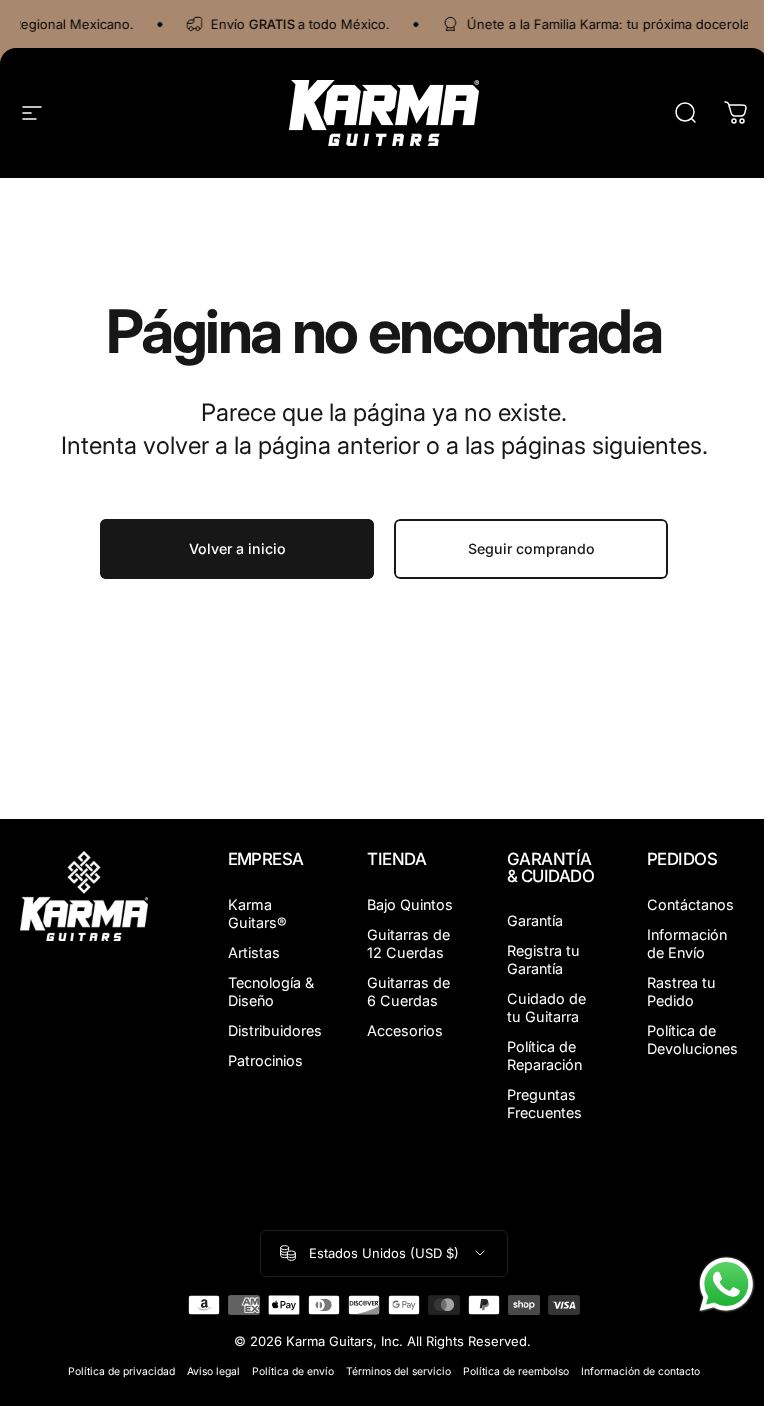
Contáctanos (690, 904)
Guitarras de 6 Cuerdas (408, 991)
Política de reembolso (516, 1371)
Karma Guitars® (257, 913)
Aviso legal (213, 1371)
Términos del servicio (398, 1371)
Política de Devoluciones (692, 1039)
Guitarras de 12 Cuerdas (408, 943)
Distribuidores (275, 1030)
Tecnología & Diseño (271, 991)
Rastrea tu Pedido (681, 991)
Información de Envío (687, 943)
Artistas (254, 952)
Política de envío (293, 1371)
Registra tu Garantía (543, 959)
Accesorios (405, 1030)
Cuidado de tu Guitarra (546, 1007)
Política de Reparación (544, 1055)
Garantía (535, 920)
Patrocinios (265, 1060)
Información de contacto (640, 1371)
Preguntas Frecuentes (544, 1103)
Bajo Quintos (410, 904)
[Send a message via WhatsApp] (726, 1284)
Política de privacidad (121, 1371)
